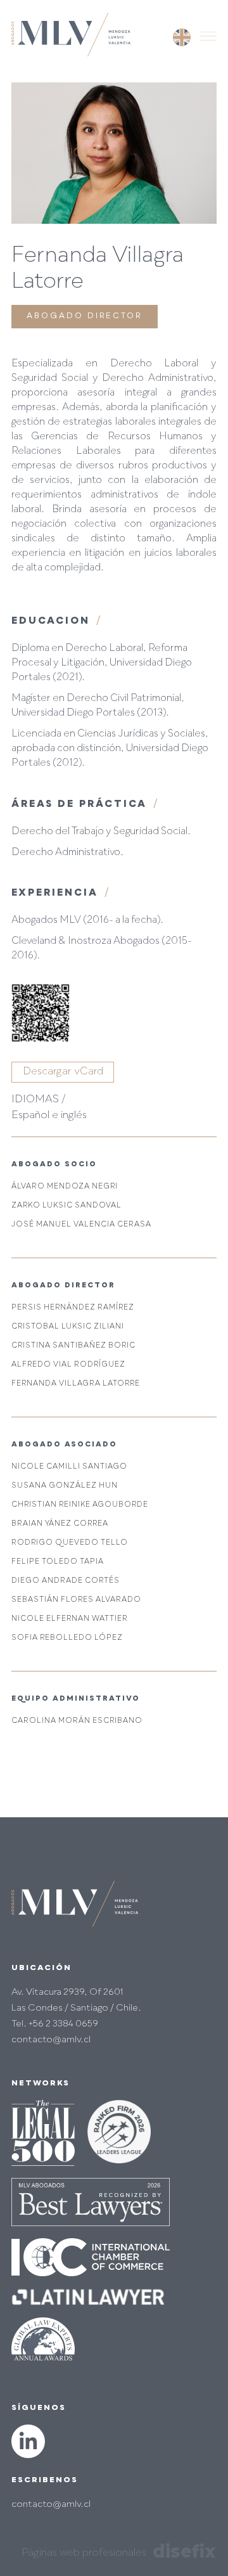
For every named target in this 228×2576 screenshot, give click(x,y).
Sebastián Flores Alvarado (76, 1600)
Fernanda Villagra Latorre (76, 1384)
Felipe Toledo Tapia (58, 1562)
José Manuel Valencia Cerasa (81, 1225)
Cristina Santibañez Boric (73, 1346)
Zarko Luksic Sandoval (66, 1206)
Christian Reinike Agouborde (80, 1505)
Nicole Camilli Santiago (69, 1467)
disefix (184, 2551)
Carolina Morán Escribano (77, 1721)
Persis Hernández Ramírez (73, 1308)
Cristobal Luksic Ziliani (68, 1327)
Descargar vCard (63, 1072)
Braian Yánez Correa (60, 1524)
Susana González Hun (65, 1486)
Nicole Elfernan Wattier (70, 1619)
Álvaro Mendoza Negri (65, 1187)
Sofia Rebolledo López (67, 1638)
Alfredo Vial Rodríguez (68, 1365)
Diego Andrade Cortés (66, 1581)
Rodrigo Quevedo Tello (70, 1543)
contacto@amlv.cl (51, 2504)
